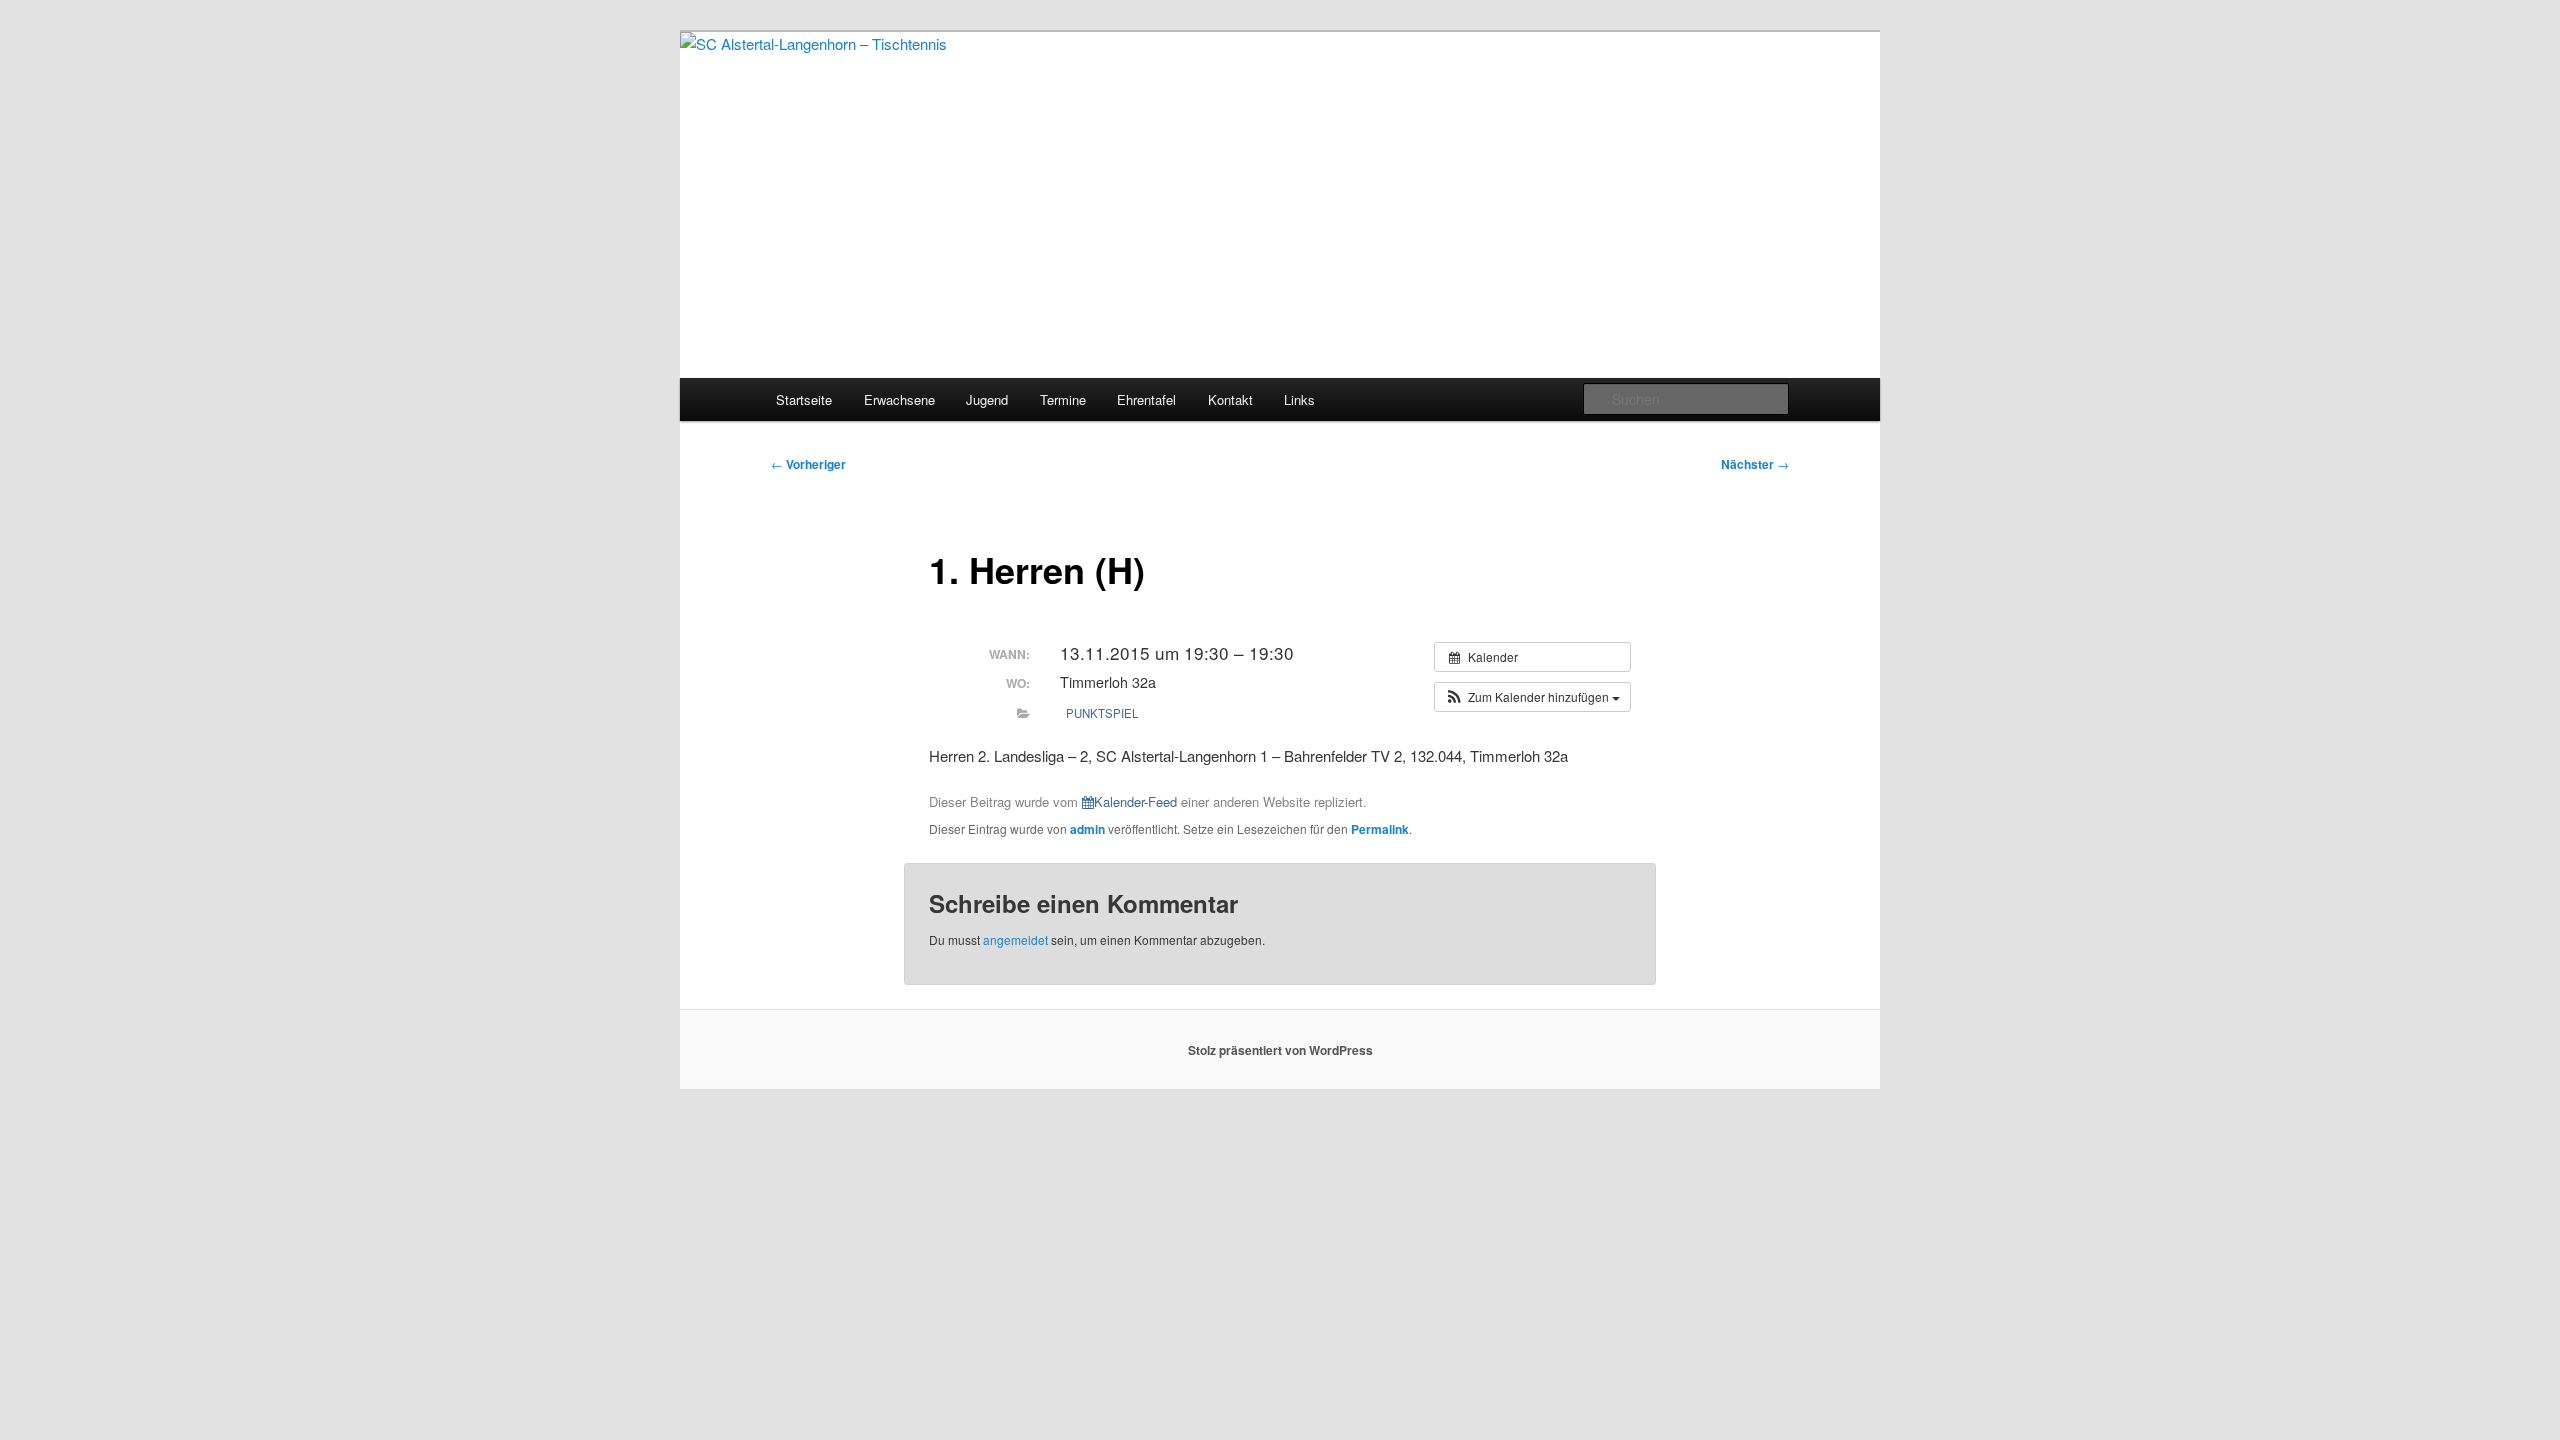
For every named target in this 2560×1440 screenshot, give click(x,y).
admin (1087, 829)
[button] (1532, 697)
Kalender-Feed (1135, 801)
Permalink (1380, 829)
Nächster (1755, 464)
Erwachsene (899, 399)
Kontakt (1230, 399)
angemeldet (1015, 939)
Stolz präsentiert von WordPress (1280, 1050)
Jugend (987, 399)
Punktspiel (1102, 713)
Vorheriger (808, 464)
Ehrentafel (1146, 399)
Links (1299, 399)
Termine (1063, 399)
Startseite (804, 399)
